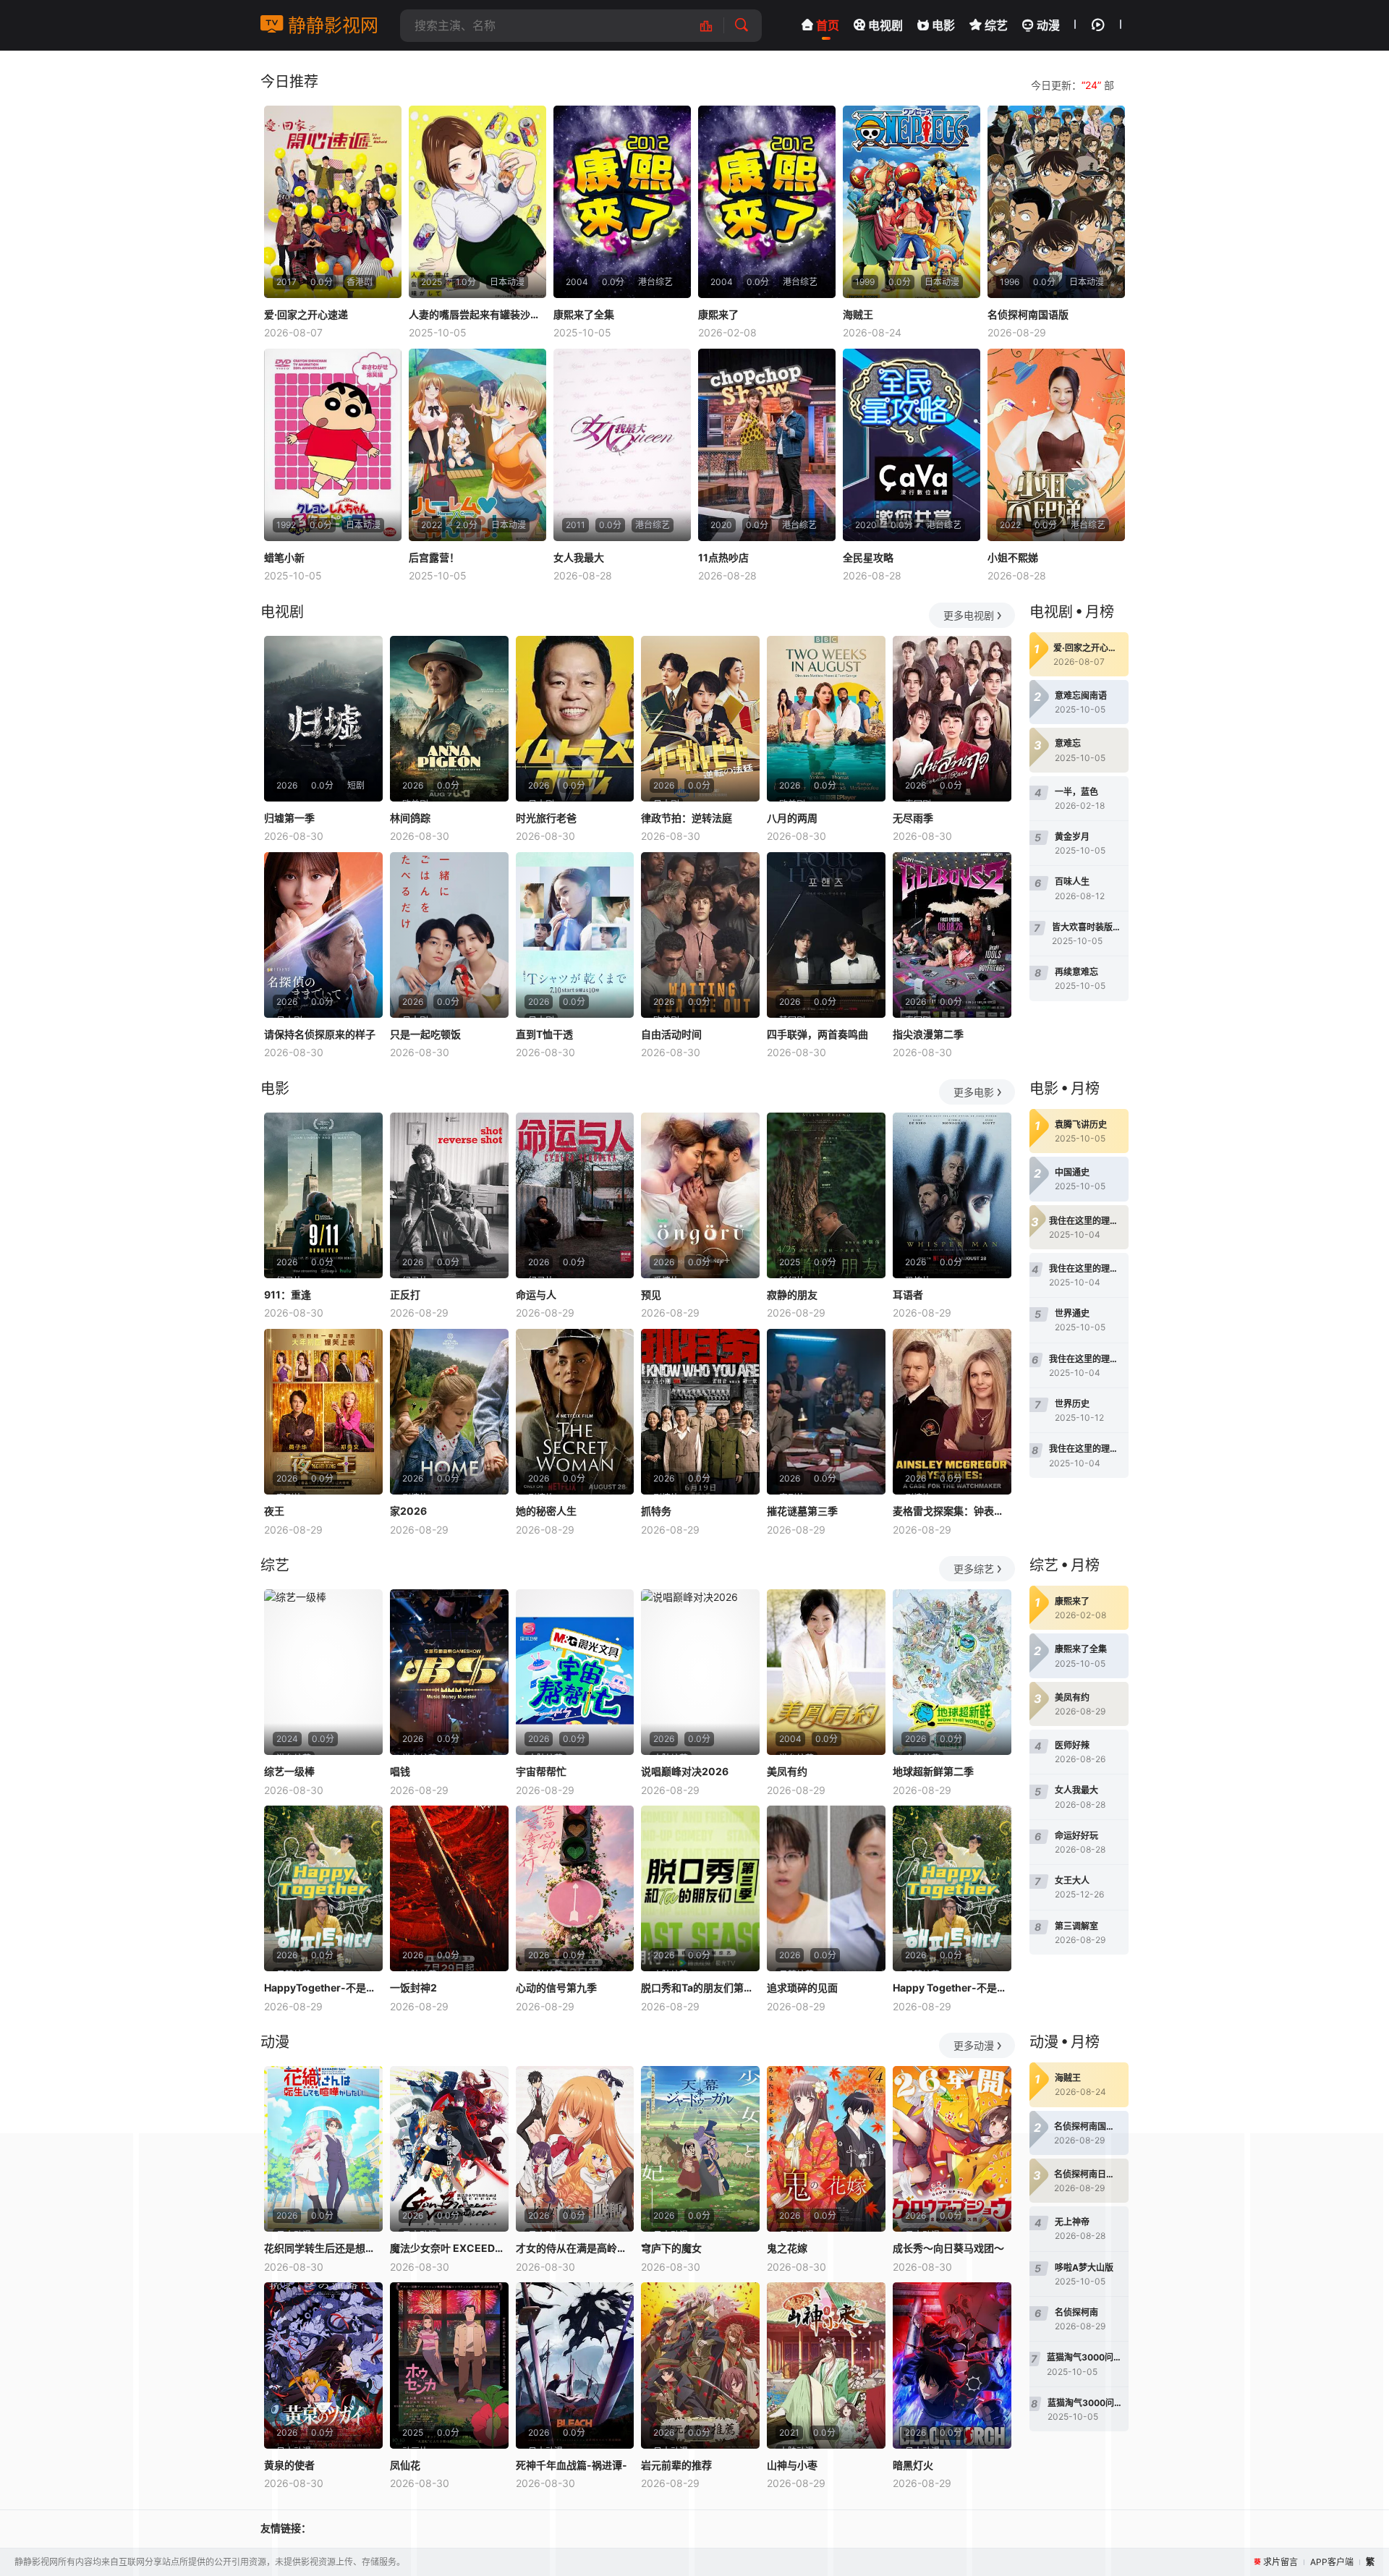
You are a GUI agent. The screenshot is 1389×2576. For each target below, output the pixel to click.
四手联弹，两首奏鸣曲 (817, 1034)
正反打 (405, 1295)
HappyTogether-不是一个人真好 (323, 1988)
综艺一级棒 (289, 1771)
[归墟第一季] (323, 719)
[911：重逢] (323, 1195)
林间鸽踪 (410, 818)
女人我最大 (579, 557)
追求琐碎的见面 (802, 1988)
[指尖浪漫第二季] (952, 935)
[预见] (700, 1195)
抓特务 (656, 1511)
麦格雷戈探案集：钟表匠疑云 (952, 1511)
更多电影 (974, 1092)
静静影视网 (331, 25)
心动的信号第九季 (556, 1988)
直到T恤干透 (544, 1034)
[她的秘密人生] (575, 1412)
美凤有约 (787, 1771)
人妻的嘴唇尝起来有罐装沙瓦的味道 (477, 314)
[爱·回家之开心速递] (333, 202)
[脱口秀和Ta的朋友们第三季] (700, 1888)
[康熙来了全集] (622, 202)
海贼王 (858, 314)
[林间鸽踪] (449, 719)
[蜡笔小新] (333, 445)
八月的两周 (792, 818)
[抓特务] (700, 1412)
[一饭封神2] (449, 1888)
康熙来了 (718, 314)
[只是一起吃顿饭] (449, 935)
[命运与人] (575, 1195)
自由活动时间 (671, 1034)
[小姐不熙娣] (1056, 445)
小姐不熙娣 (1013, 557)
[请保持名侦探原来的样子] (323, 935)
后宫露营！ (434, 557)
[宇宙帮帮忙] (575, 1672)
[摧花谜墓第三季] (826, 1412)
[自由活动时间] (700, 935)
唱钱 (400, 1771)
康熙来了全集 (584, 314)
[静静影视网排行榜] (714, 26)
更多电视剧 (969, 615)
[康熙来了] (767, 202)
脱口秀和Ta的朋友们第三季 (700, 1988)
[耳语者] (952, 1195)
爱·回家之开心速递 (306, 314)
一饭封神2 (413, 1988)
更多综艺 (974, 1569)
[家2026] (449, 1412)
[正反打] (449, 1195)
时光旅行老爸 (546, 818)
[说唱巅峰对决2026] (700, 1672)
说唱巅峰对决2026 (685, 1771)
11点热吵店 (723, 557)
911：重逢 (288, 1295)
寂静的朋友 (792, 1295)
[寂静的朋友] (826, 1195)
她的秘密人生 (546, 1511)
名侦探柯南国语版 (1028, 314)
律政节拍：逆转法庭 (687, 818)
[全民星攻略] (912, 445)
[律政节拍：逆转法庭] (700, 719)
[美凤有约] (826, 1672)
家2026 (408, 1511)
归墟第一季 (289, 818)
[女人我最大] (622, 445)
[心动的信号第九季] (575, 1888)
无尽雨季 (913, 818)
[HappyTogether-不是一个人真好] (323, 1888)
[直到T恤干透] (575, 935)
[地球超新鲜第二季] (952, 1672)
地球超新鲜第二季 (933, 1771)
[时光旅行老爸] (575, 719)
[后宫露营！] (477, 445)
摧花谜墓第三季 (802, 1511)
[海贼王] (912, 202)
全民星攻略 (868, 557)
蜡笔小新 (284, 557)
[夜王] (323, 1412)
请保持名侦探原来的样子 (320, 1034)
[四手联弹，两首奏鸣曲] (826, 935)
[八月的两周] (826, 719)
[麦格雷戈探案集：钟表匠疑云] (952, 1412)
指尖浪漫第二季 (928, 1034)
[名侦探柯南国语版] (1056, 202)
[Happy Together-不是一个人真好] (952, 1888)
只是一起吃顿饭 (425, 1034)
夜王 (274, 1511)
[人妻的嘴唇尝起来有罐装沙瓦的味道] (477, 202)
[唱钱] (449, 1672)
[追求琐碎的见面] (826, 1888)
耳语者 (908, 1295)
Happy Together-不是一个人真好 (952, 1988)
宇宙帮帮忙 (541, 1771)
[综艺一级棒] (323, 1672)
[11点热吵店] (767, 445)
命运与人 (536, 1295)
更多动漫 (974, 2045)
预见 (651, 1295)
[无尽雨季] (952, 719)
